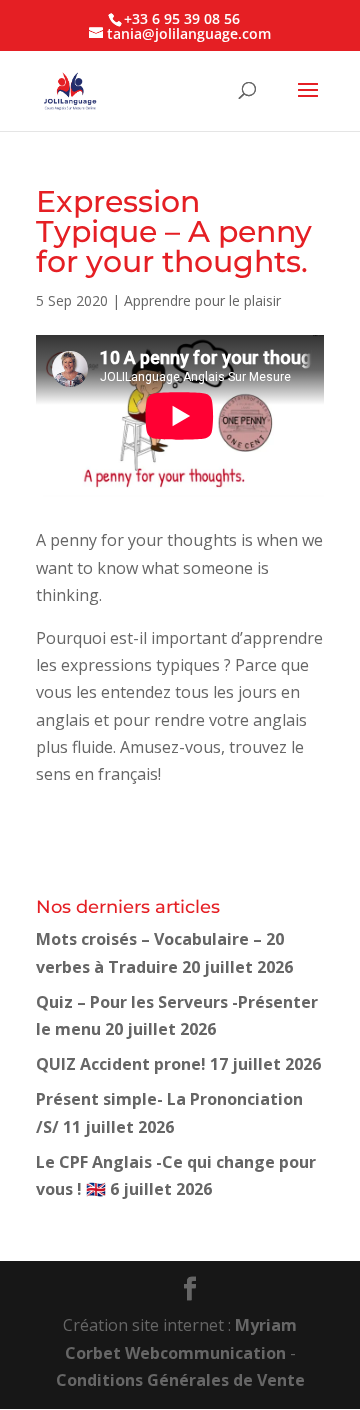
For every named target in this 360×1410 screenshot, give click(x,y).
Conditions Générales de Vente (180, 1380)
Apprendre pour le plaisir (202, 300)
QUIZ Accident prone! (121, 1064)
